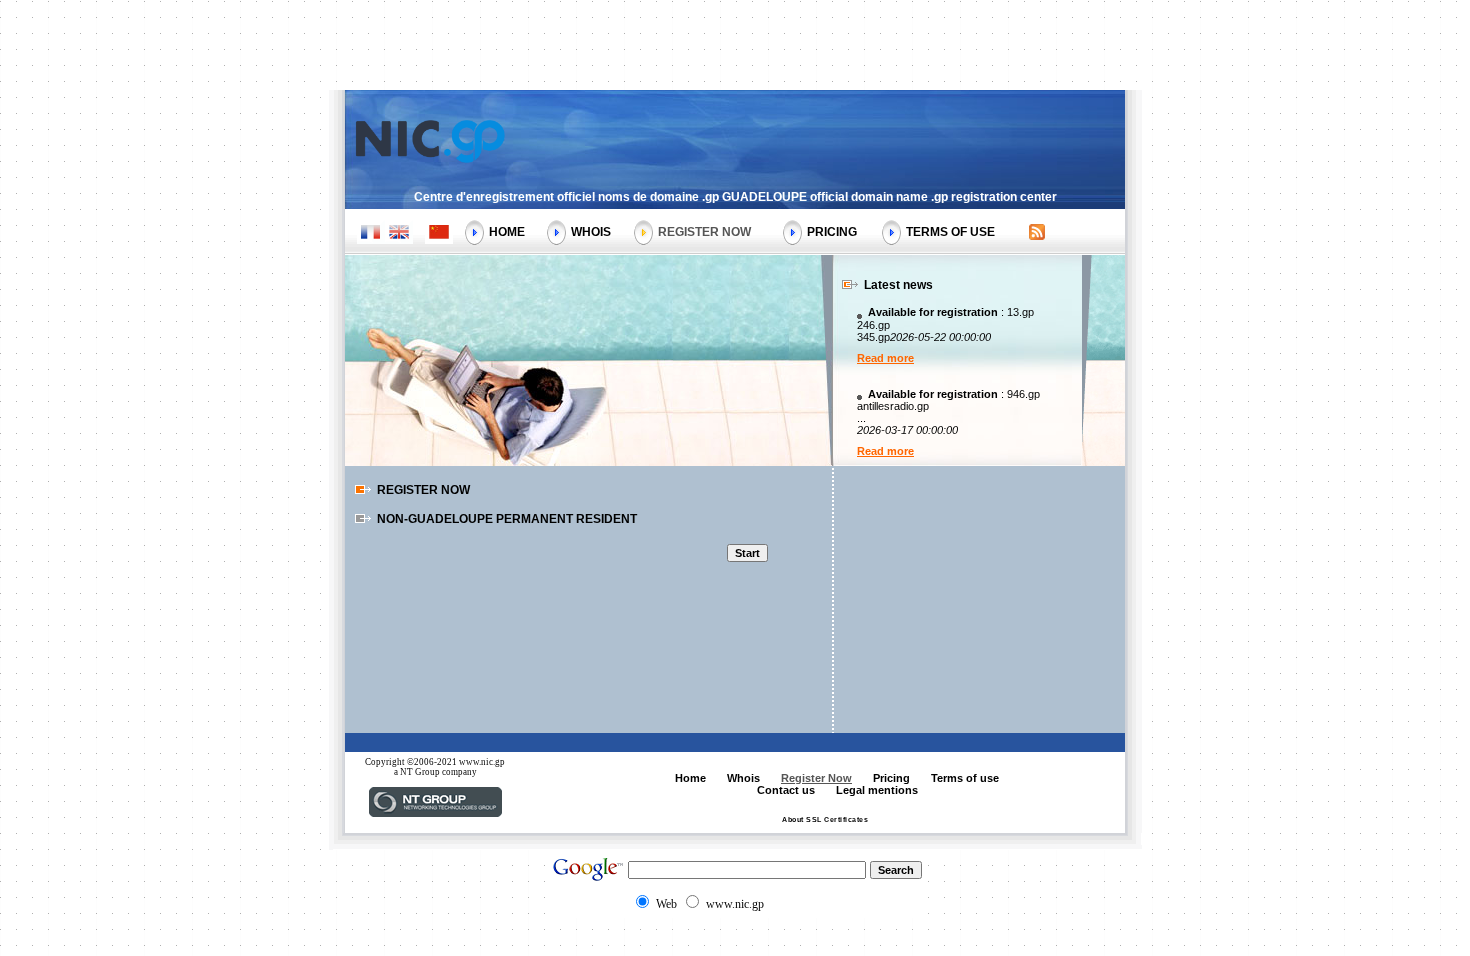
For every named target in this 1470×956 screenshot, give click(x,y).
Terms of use (950, 232)
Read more (885, 358)
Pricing (832, 232)
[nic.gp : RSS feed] (1037, 234)
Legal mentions (877, 790)
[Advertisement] (735, 45)
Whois (591, 232)
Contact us (786, 790)
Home (507, 232)
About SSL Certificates (825, 819)
